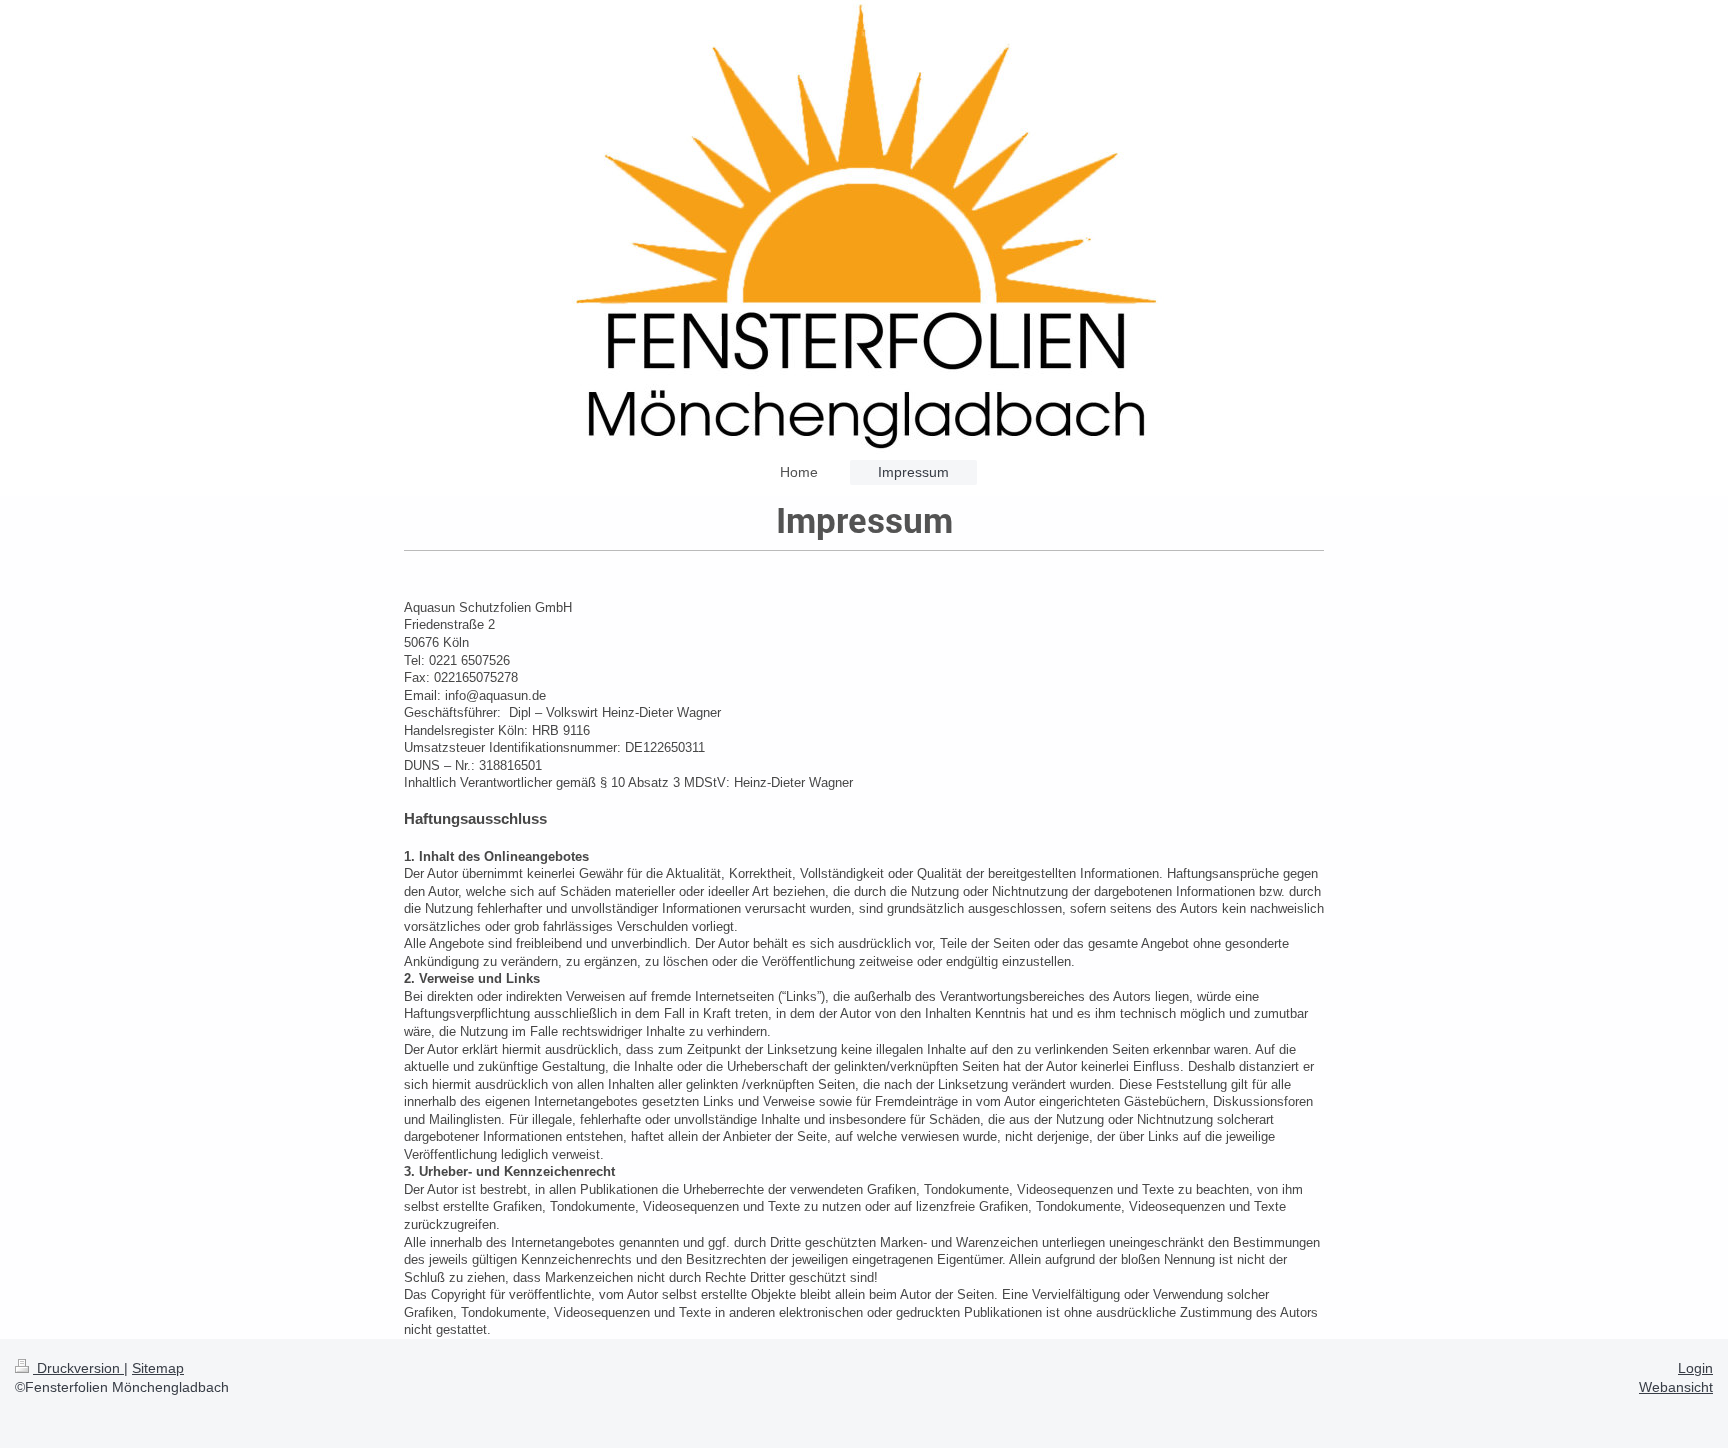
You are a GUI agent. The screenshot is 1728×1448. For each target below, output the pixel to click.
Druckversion (78, 1368)
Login (1695, 1368)
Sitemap (158, 1368)
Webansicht (1676, 1387)
